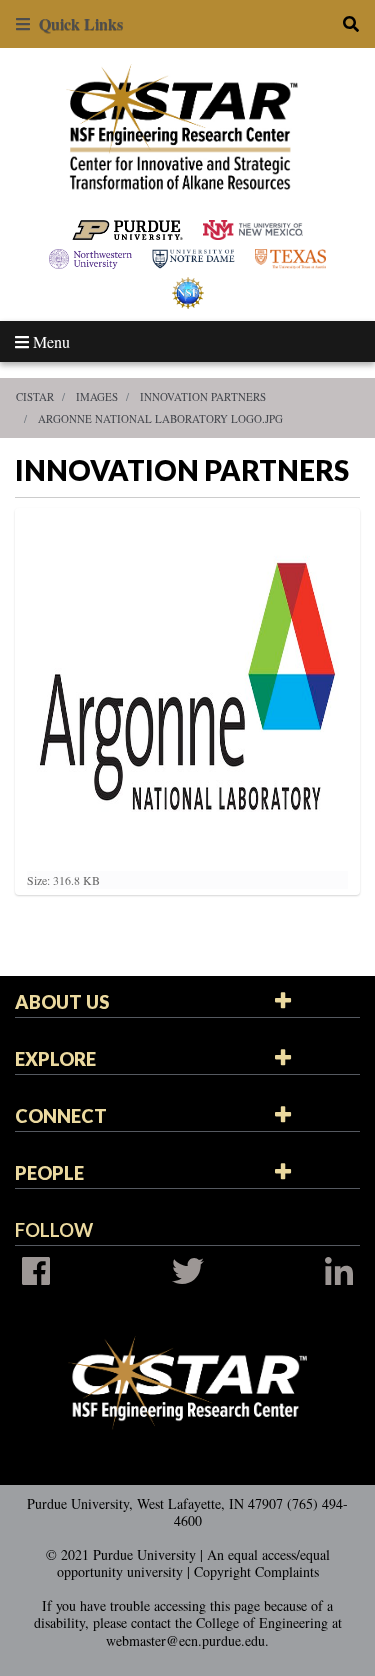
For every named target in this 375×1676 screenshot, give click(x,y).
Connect (61, 1116)
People (49, 1173)
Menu (49, 341)
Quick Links (76, 23)
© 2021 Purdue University (121, 1554)
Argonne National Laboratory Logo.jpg (160, 418)
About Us (62, 1002)
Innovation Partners (203, 396)
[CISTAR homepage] (187, 125)
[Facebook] (36, 1271)
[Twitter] (188, 1271)
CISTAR (35, 396)
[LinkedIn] (339, 1271)
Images (97, 396)
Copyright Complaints (256, 1571)
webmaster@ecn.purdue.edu (185, 1640)
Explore (55, 1059)
